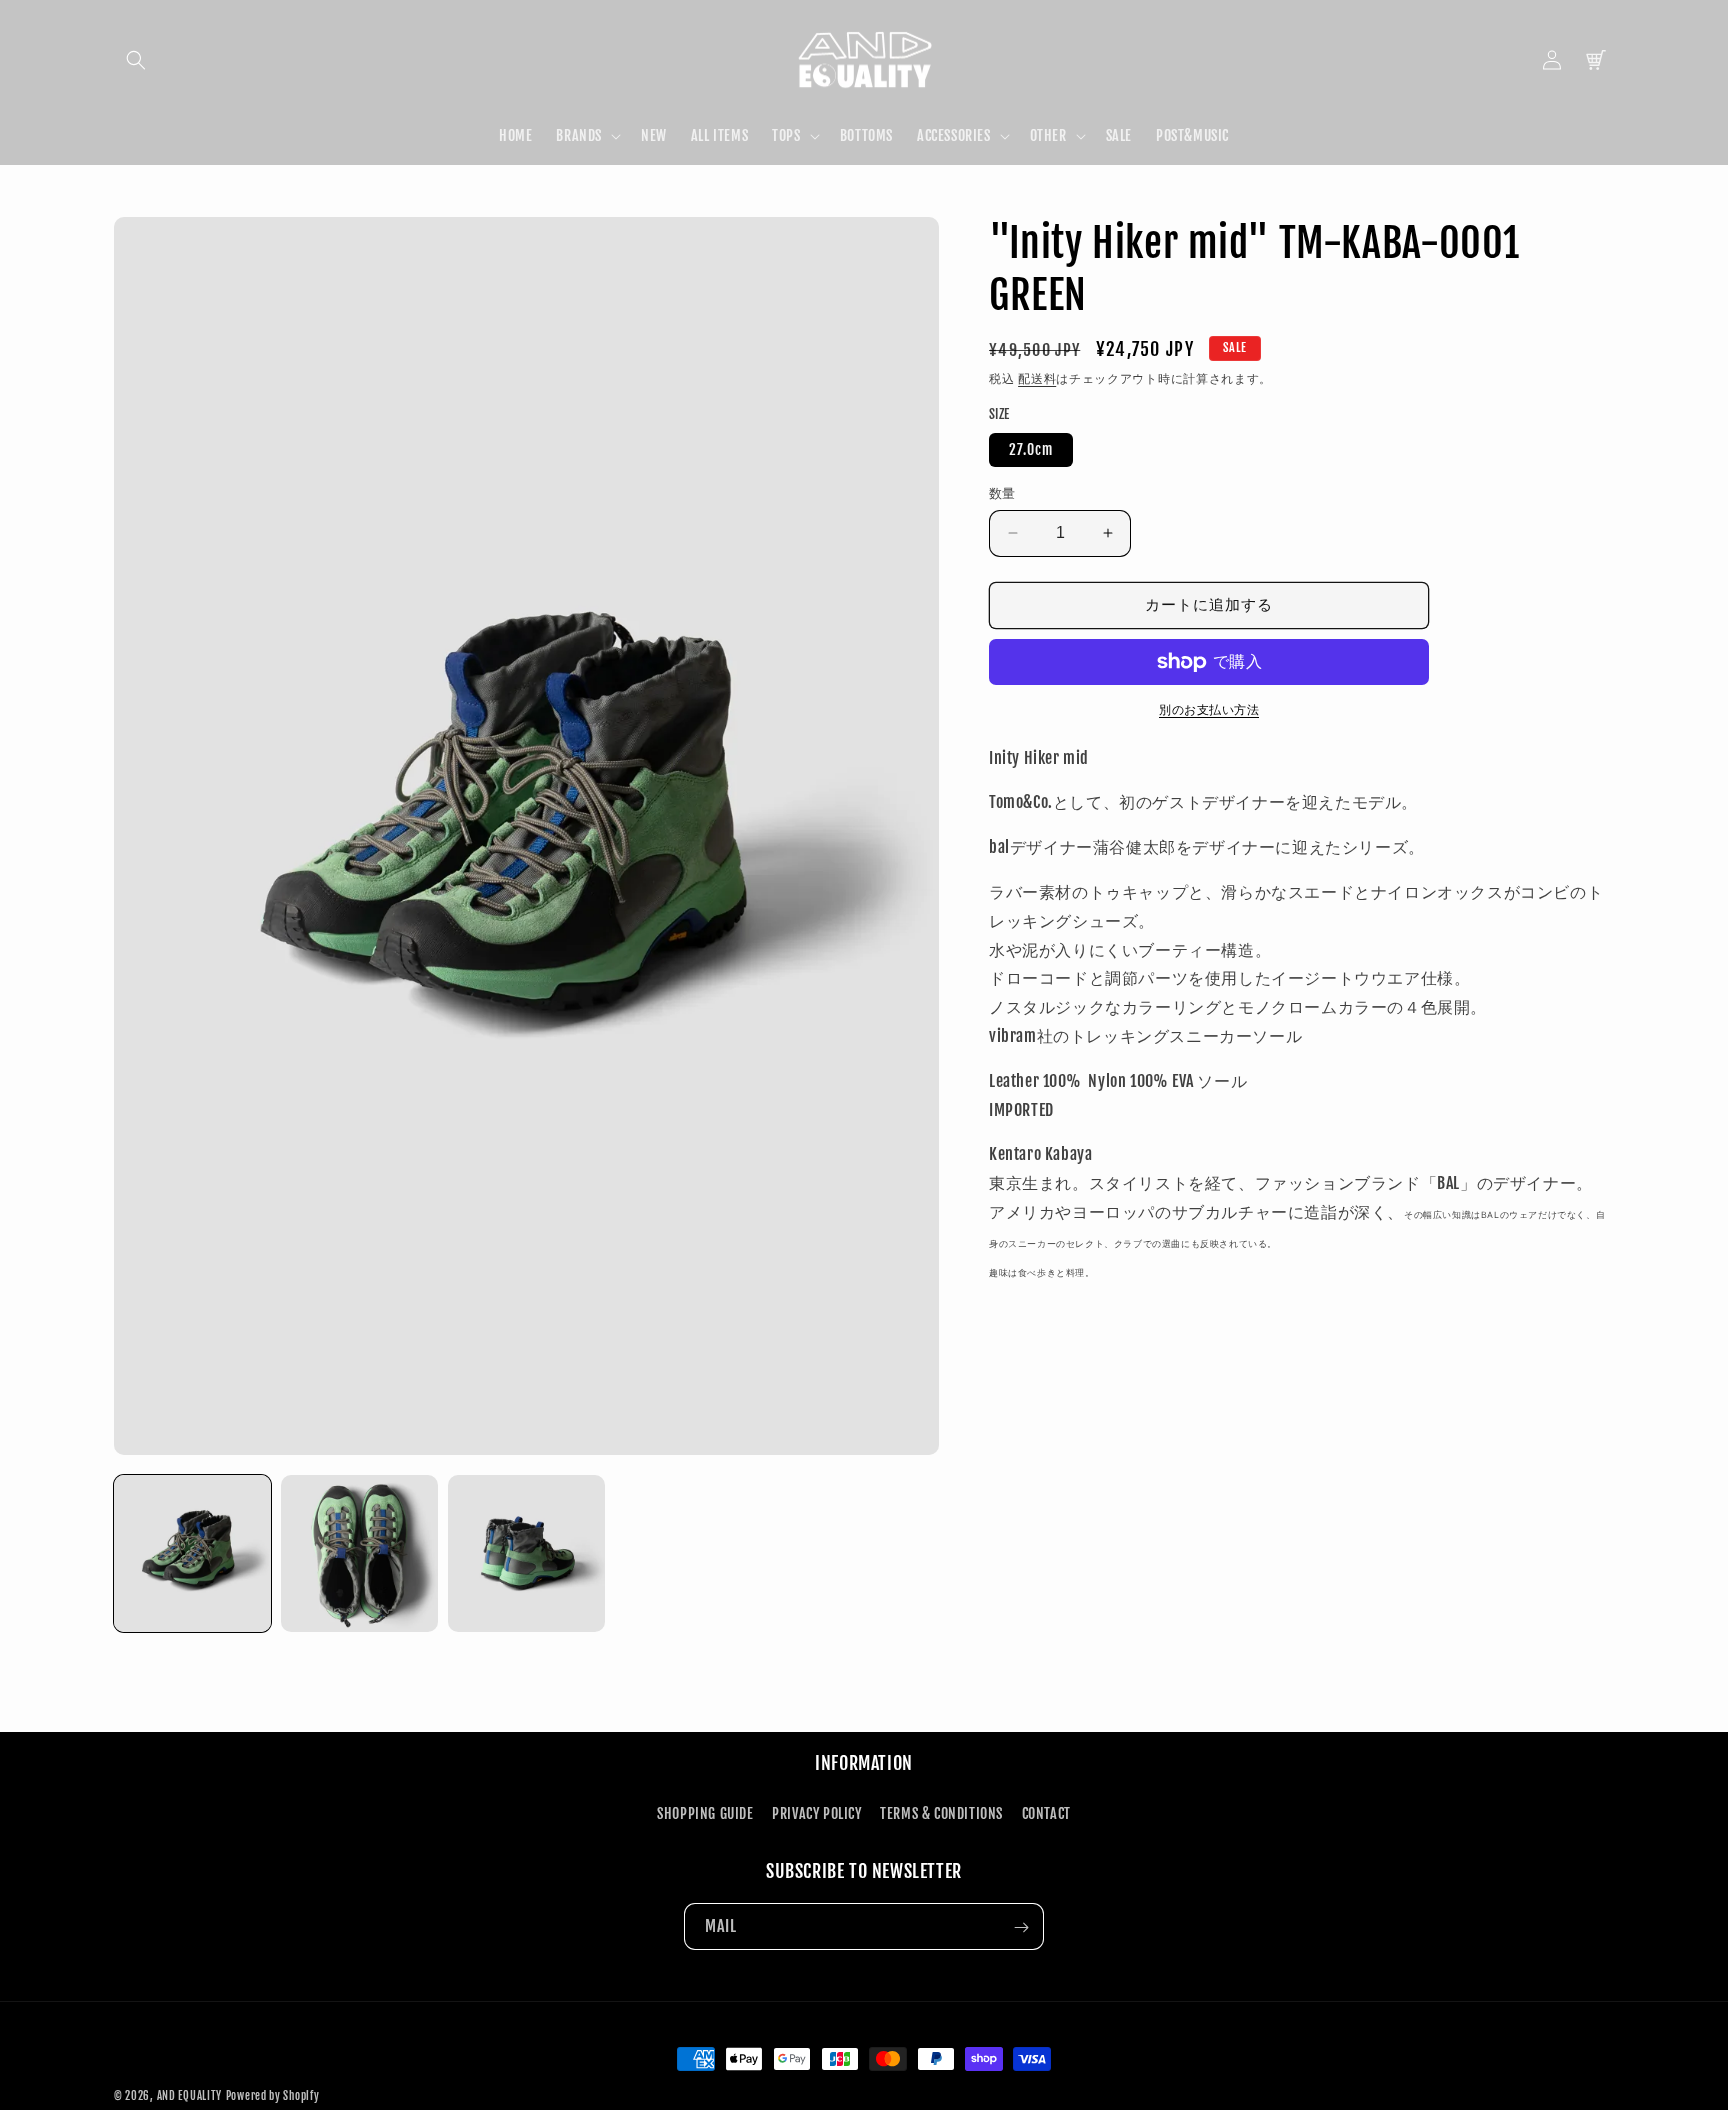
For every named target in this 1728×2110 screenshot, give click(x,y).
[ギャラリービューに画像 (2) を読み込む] (359, 1553)
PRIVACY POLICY (816, 1812)
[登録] (1021, 1927)
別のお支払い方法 (1209, 709)
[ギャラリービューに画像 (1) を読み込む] (192, 1553)
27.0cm (1031, 449)
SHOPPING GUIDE (705, 1812)
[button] (136, 60)
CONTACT (1046, 1812)
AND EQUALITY (189, 2096)
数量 (1002, 493)
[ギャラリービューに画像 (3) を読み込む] (526, 1553)
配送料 (1037, 378)
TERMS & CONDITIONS (941, 1812)
